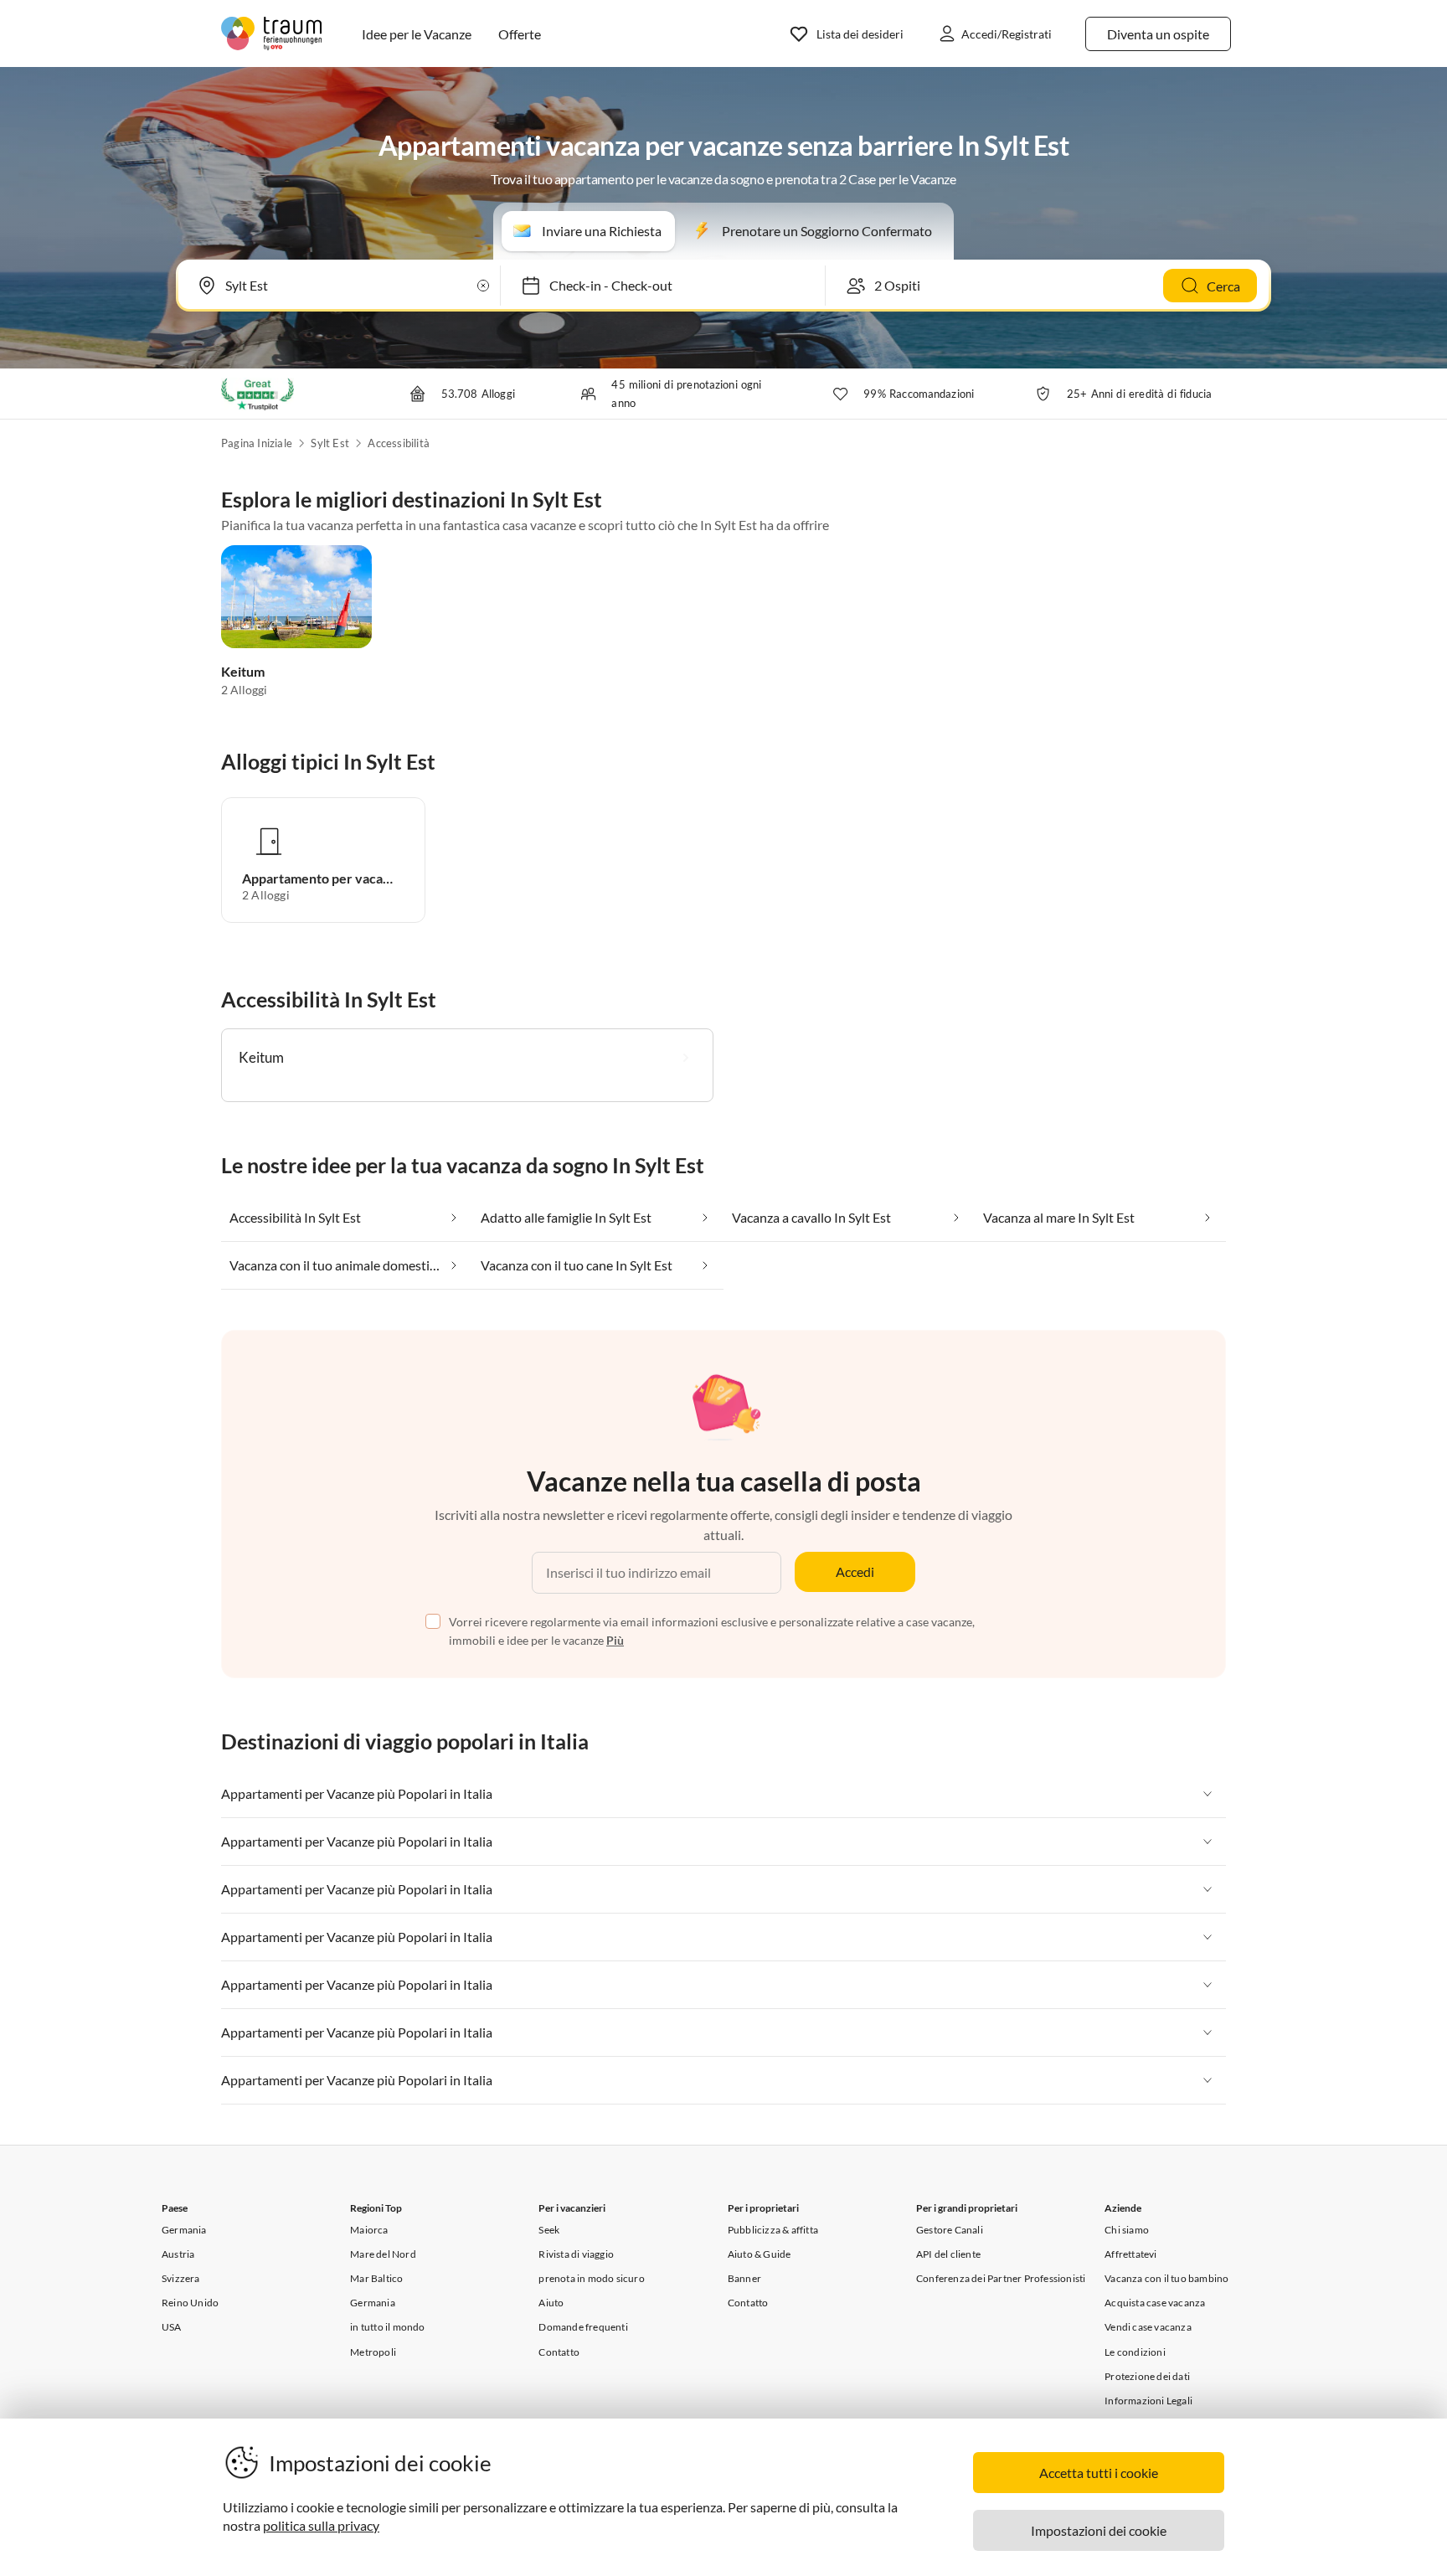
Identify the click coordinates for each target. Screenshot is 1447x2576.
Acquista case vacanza (1155, 2303)
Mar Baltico (376, 2278)
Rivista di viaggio (576, 2254)
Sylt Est (330, 443)
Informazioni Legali (1148, 2401)
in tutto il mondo (387, 2327)
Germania (184, 2230)
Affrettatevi (1130, 2254)
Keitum (243, 671)
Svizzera (181, 2278)
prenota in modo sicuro (591, 2278)
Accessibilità (399, 443)
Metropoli (373, 2352)
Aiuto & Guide (760, 2254)
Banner (744, 2278)
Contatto (559, 2352)
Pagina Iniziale (257, 443)
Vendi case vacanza (1148, 2327)
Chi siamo (1127, 2230)
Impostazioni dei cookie (1099, 2530)
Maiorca (369, 2230)
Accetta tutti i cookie (1099, 2473)
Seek (549, 2230)
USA (172, 2327)
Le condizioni (1135, 2352)
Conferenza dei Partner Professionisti (1001, 2278)
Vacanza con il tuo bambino (1166, 2278)
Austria (178, 2254)
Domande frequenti (583, 2327)
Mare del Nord (383, 2254)
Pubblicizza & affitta (773, 2230)
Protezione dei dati (1147, 2376)
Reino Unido (190, 2303)
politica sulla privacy (321, 2525)
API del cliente (948, 2254)
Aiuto (551, 2303)
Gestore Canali (950, 2230)
